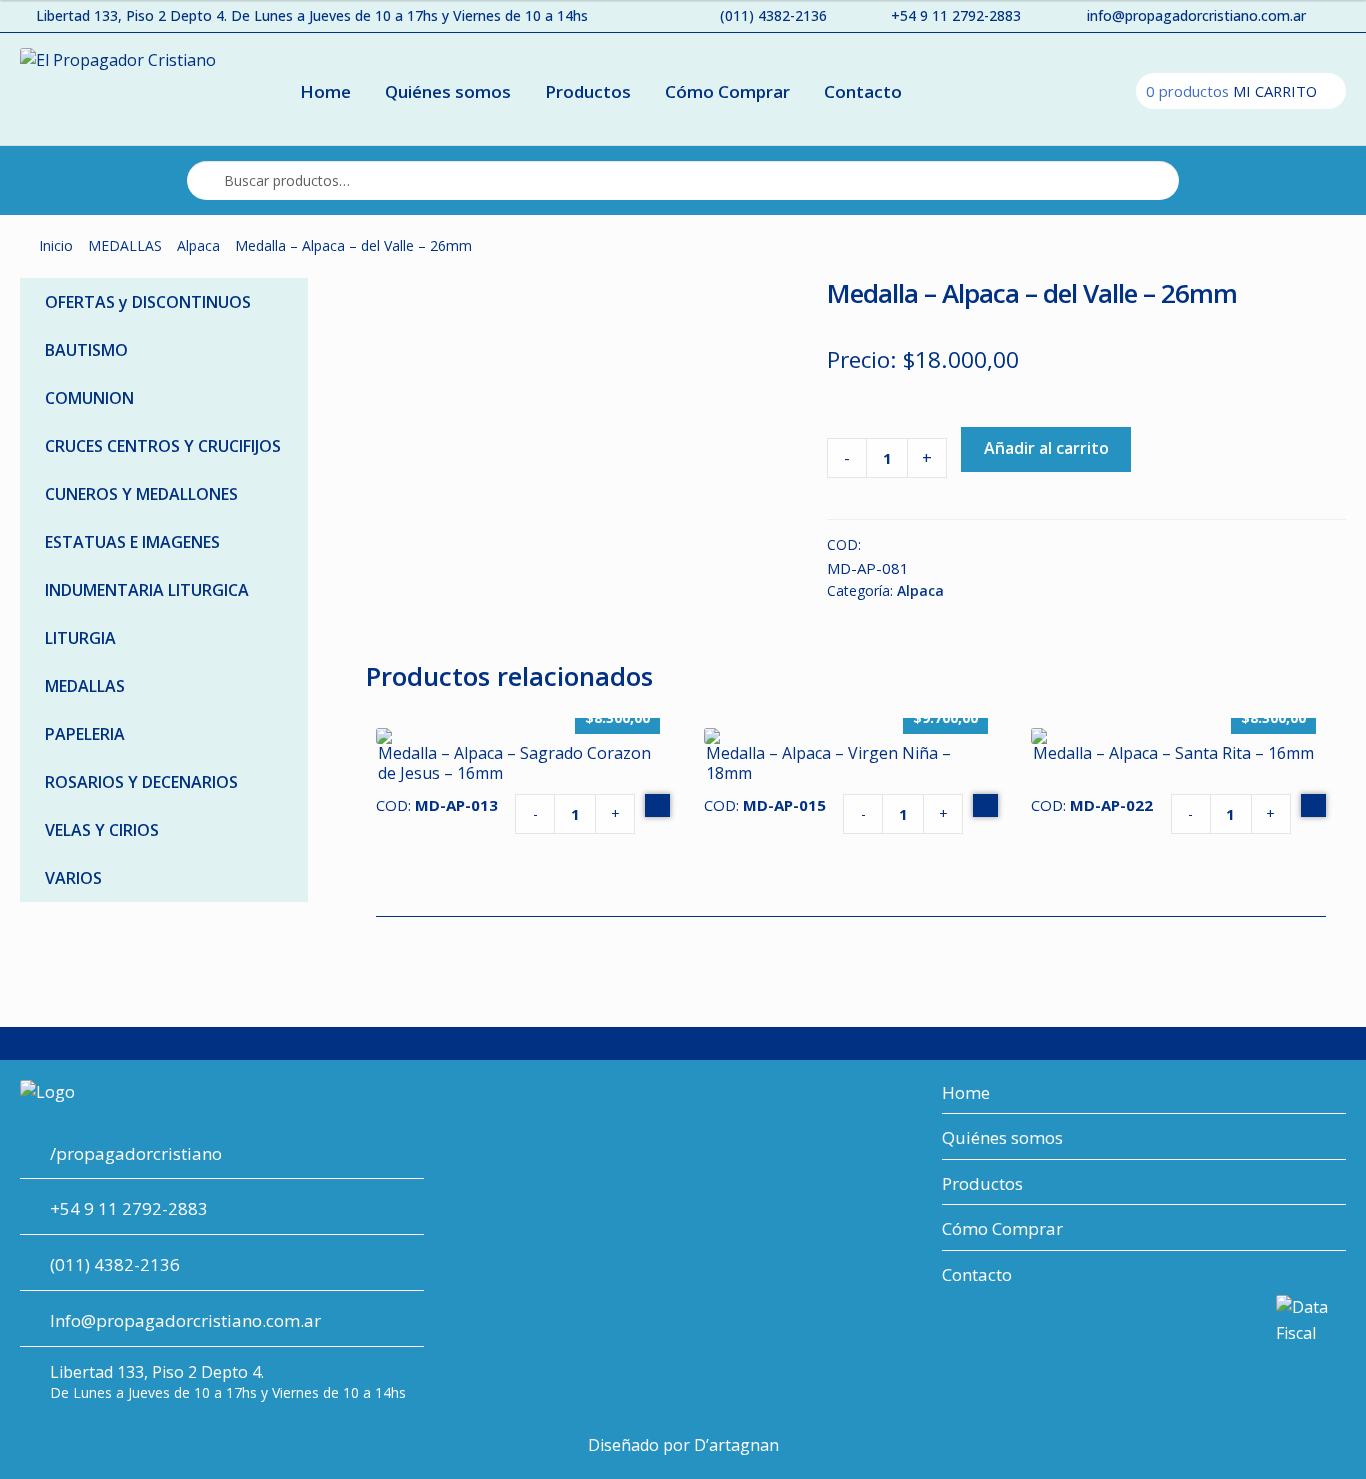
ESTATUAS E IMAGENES (132, 542)
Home (325, 91)
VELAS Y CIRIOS (102, 830)
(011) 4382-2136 (773, 15)
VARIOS (73, 878)
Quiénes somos (448, 91)
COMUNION (89, 398)
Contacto (863, 91)
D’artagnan (736, 1445)
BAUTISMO (86, 350)
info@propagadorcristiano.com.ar (1196, 15)
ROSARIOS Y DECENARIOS (141, 782)
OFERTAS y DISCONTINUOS (148, 302)
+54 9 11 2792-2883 (956, 15)
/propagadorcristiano (136, 1153)
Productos (588, 91)
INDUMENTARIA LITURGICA (147, 590)
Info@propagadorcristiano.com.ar (185, 1320)
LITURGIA (80, 638)
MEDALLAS (125, 245)
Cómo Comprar (727, 91)
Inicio (56, 245)
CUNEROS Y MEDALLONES (141, 494)
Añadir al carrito (1046, 448)
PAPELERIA (85, 734)
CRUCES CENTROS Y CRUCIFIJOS (163, 446)
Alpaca (198, 245)
